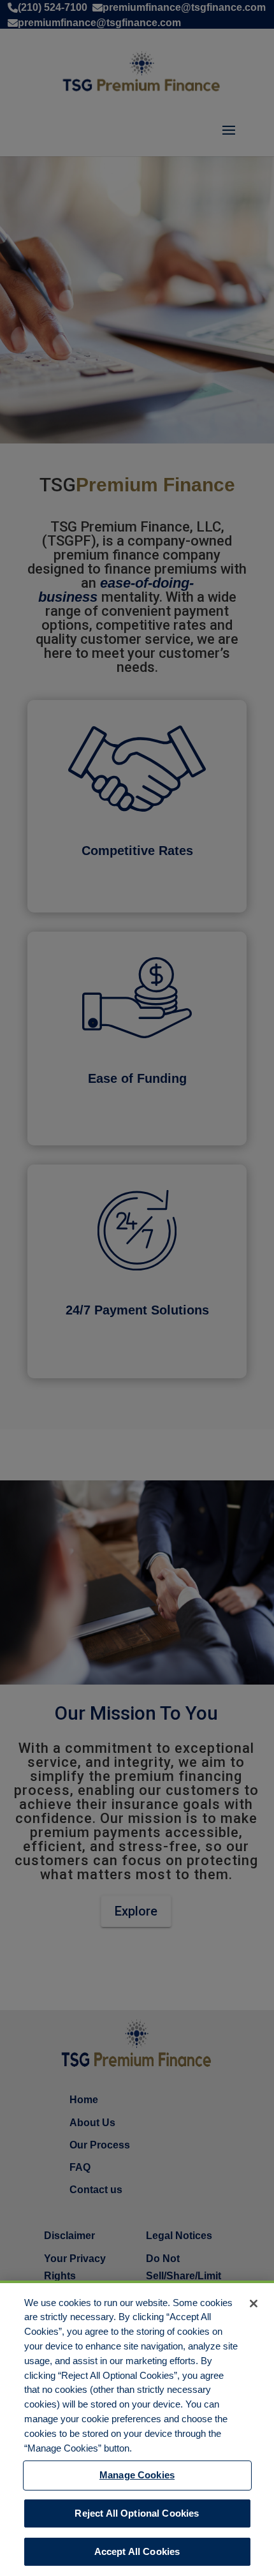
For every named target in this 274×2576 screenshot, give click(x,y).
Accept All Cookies (137, 2551)
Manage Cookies (137, 2475)
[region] (137, 2428)
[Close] (254, 2304)
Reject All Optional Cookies (137, 2513)
